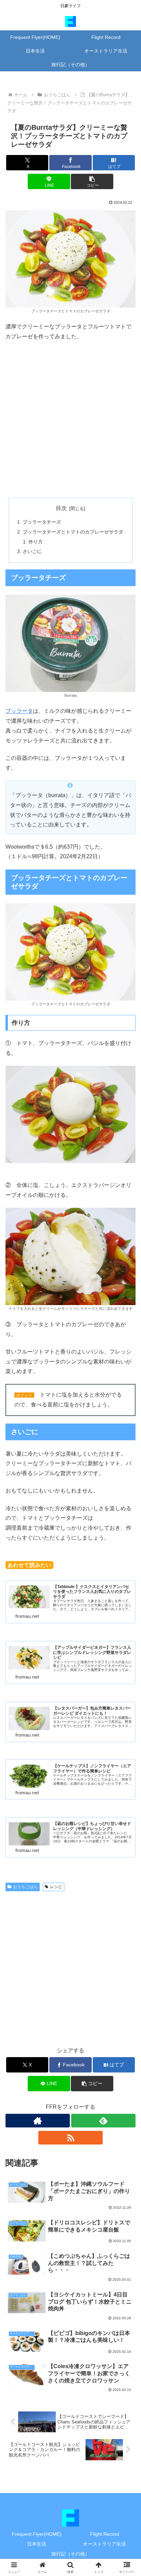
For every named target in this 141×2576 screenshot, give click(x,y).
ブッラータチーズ (42, 522)
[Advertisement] (70, 420)
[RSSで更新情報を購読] (70, 2138)
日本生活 (37, 2544)
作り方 (36, 542)
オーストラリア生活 (104, 2544)
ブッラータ (19, 711)
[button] (92, 181)
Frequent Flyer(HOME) (37, 2534)
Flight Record (105, 2534)
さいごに (32, 551)
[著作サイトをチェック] (38, 2121)
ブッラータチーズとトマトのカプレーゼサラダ (73, 532)
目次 (61, 508)
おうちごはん (25, 1887)
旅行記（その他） (70, 2554)
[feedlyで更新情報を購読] (103, 2121)
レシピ (56, 1887)
